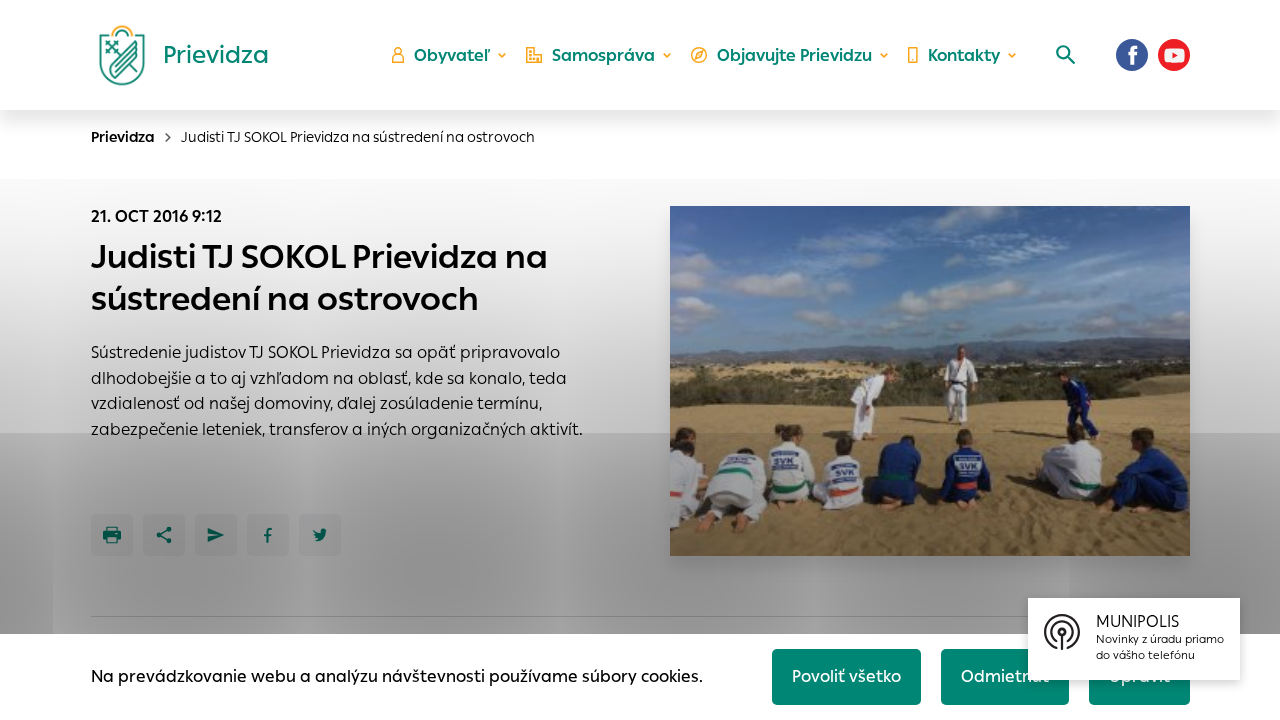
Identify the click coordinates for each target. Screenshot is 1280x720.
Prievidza (123, 137)
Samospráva (603, 55)
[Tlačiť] (112, 535)
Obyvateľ (452, 55)
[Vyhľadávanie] (1066, 55)
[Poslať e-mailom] (216, 535)
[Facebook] (1132, 55)
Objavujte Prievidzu (794, 55)
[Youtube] (1174, 55)
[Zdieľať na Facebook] (268, 535)
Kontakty (964, 55)
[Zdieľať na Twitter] (320, 535)
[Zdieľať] (164, 535)
